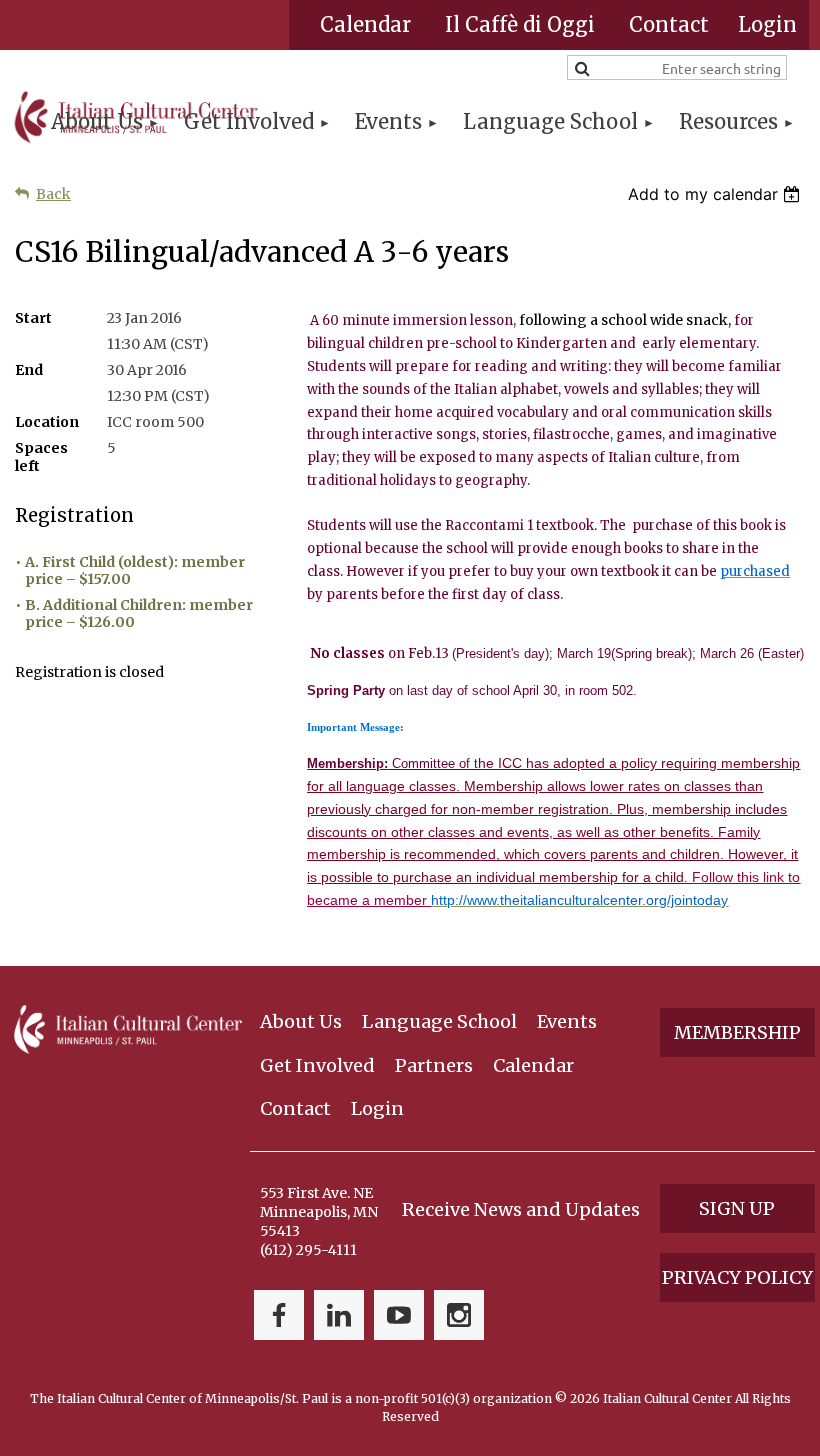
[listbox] (716, 194)
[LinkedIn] (339, 1315)
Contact (669, 24)
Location (47, 422)
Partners (434, 1065)
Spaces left (41, 457)
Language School (439, 1021)
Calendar (365, 24)
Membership (737, 1032)
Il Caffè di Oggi (520, 24)
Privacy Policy (737, 1277)
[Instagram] (459, 1315)
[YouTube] (399, 1315)
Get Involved (317, 1065)
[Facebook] (279, 1315)
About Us (301, 1021)
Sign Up (737, 1208)
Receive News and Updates (521, 1209)
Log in (767, 25)
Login (377, 1108)
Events (567, 1021)
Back (53, 194)
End (29, 370)
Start (33, 318)
